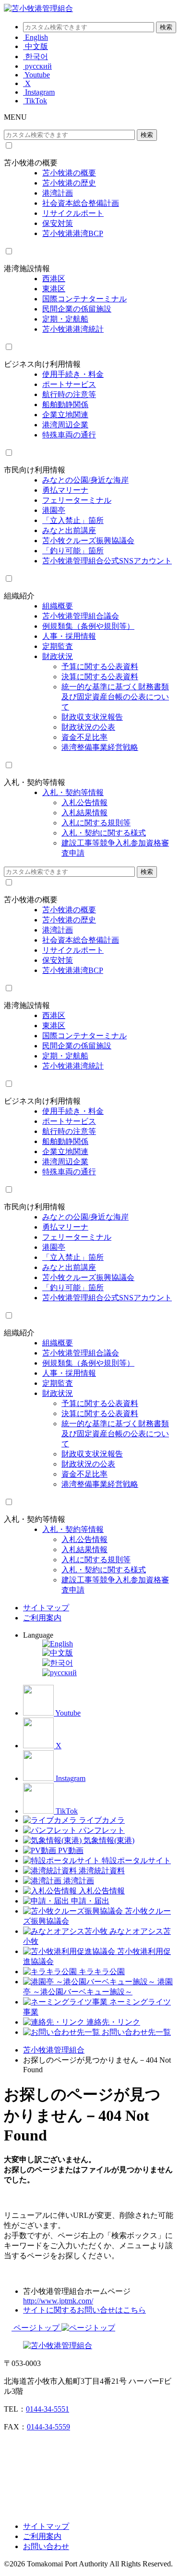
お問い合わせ (46, 2546)
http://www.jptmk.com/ (58, 2301)
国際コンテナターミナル (84, 299)
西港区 (54, 279)
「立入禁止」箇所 (73, 520)
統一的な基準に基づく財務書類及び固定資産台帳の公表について (115, 697)
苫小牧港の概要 (31, 163)
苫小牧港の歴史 (69, 183)
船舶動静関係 (65, 404)
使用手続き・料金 (73, 374)
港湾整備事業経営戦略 (100, 747)
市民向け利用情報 (35, 470)
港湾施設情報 (27, 268)
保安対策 (58, 223)
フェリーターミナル (77, 500)
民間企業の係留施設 (77, 309)
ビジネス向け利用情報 (42, 364)
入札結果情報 (84, 813)
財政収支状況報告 (92, 717)
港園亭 (54, 510)
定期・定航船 (65, 319)
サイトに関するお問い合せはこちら (84, 2310)
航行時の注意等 (69, 394)
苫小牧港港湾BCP (73, 233)
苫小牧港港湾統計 (73, 329)
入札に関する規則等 (96, 823)
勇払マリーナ (65, 490)
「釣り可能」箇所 (73, 551)
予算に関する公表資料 (100, 666)
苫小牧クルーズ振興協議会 (88, 541)
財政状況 (58, 656)
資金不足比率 (84, 737)
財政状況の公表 (88, 727)
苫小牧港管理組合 (54, 2050)
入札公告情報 (84, 803)
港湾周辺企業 (65, 425)
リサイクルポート (73, 213)
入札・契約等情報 (35, 782)
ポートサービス (69, 384)
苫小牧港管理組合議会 (81, 616)
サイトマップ (46, 1608)
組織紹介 (19, 596)
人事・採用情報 (69, 636)
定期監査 (58, 646)
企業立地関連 (65, 415)
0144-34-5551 (48, 2409)
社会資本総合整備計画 (81, 203)
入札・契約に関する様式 (104, 833)
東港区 (54, 289)
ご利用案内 (42, 1618)
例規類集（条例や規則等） (88, 626)
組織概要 (58, 606)
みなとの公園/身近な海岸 (85, 480)
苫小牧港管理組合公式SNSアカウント (107, 561)
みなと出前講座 (69, 530)
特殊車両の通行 (69, 435)
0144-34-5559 (48, 2427)
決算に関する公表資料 (100, 677)
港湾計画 (58, 193)
